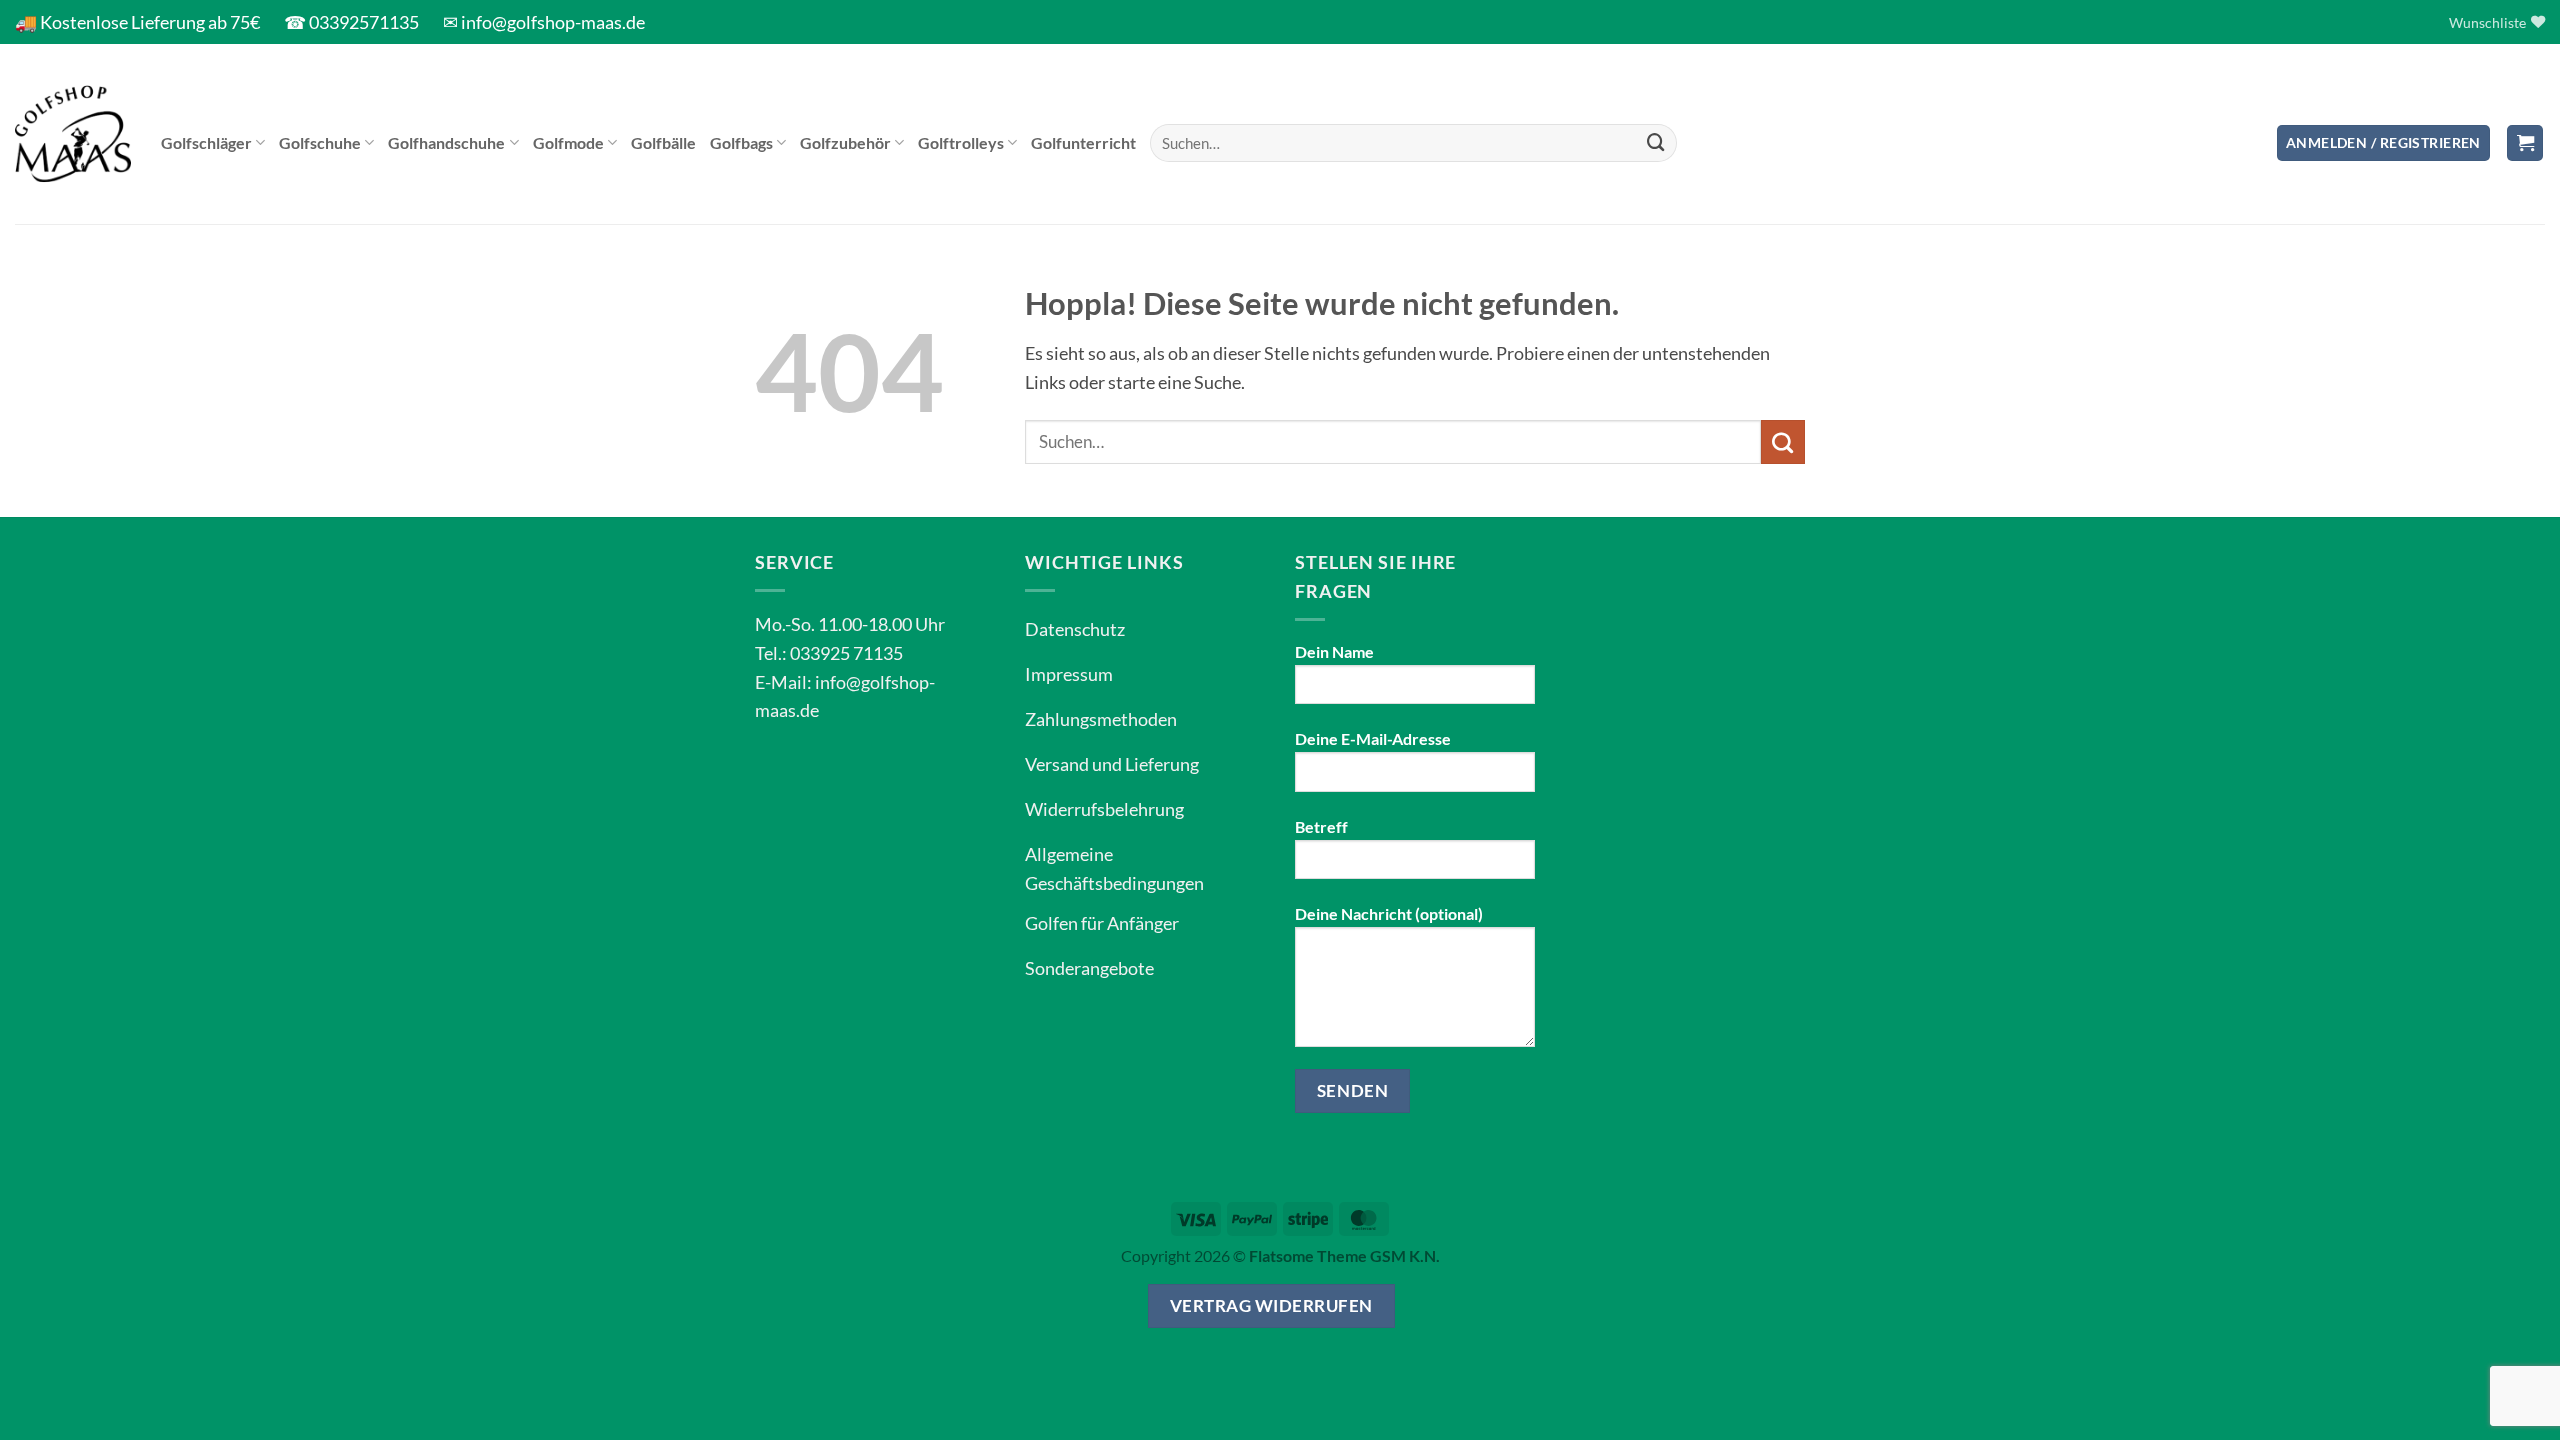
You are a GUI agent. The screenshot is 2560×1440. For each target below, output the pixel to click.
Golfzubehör (845, 142)
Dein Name (1334, 651)
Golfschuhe (320, 142)
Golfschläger (206, 142)
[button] (2383, 143)
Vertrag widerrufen (1271, 1305)
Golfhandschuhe (446, 142)
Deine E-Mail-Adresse (1373, 738)
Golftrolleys (961, 142)
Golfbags (741, 142)
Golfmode (568, 142)
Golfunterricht (1083, 142)
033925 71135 (846, 653)
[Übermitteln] (1656, 143)
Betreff (1321, 826)
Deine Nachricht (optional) (1389, 913)
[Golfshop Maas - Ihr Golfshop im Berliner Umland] (73, 134)
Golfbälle (663, 142)
